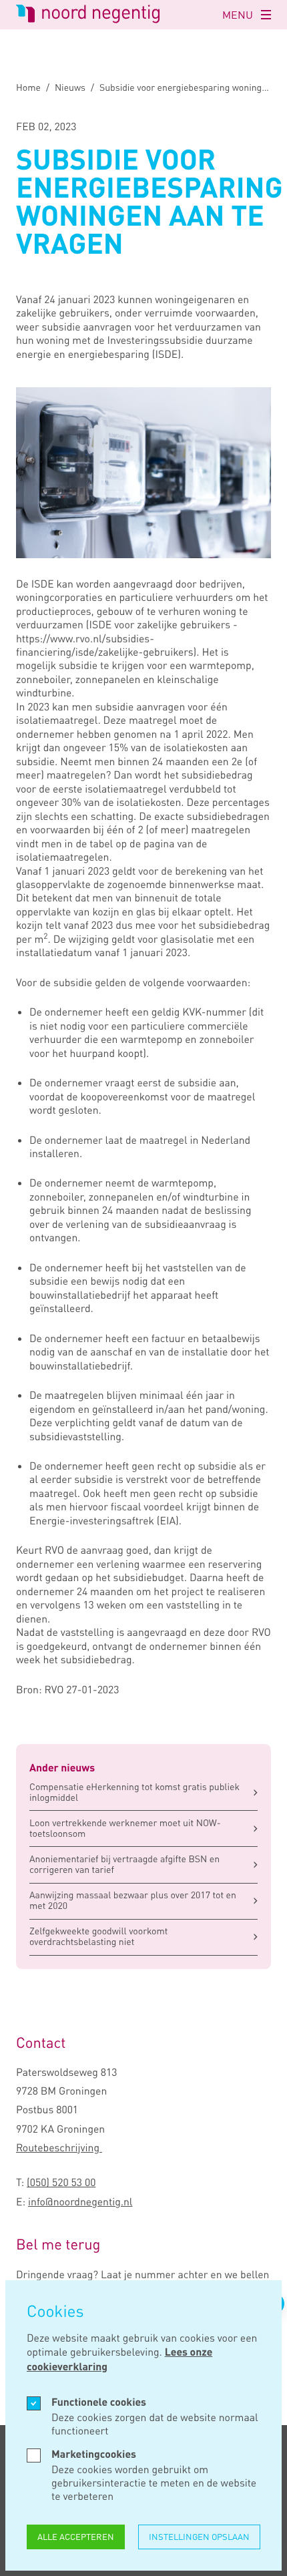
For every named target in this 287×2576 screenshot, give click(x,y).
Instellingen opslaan (199, 2537)
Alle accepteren (76, 2537)
